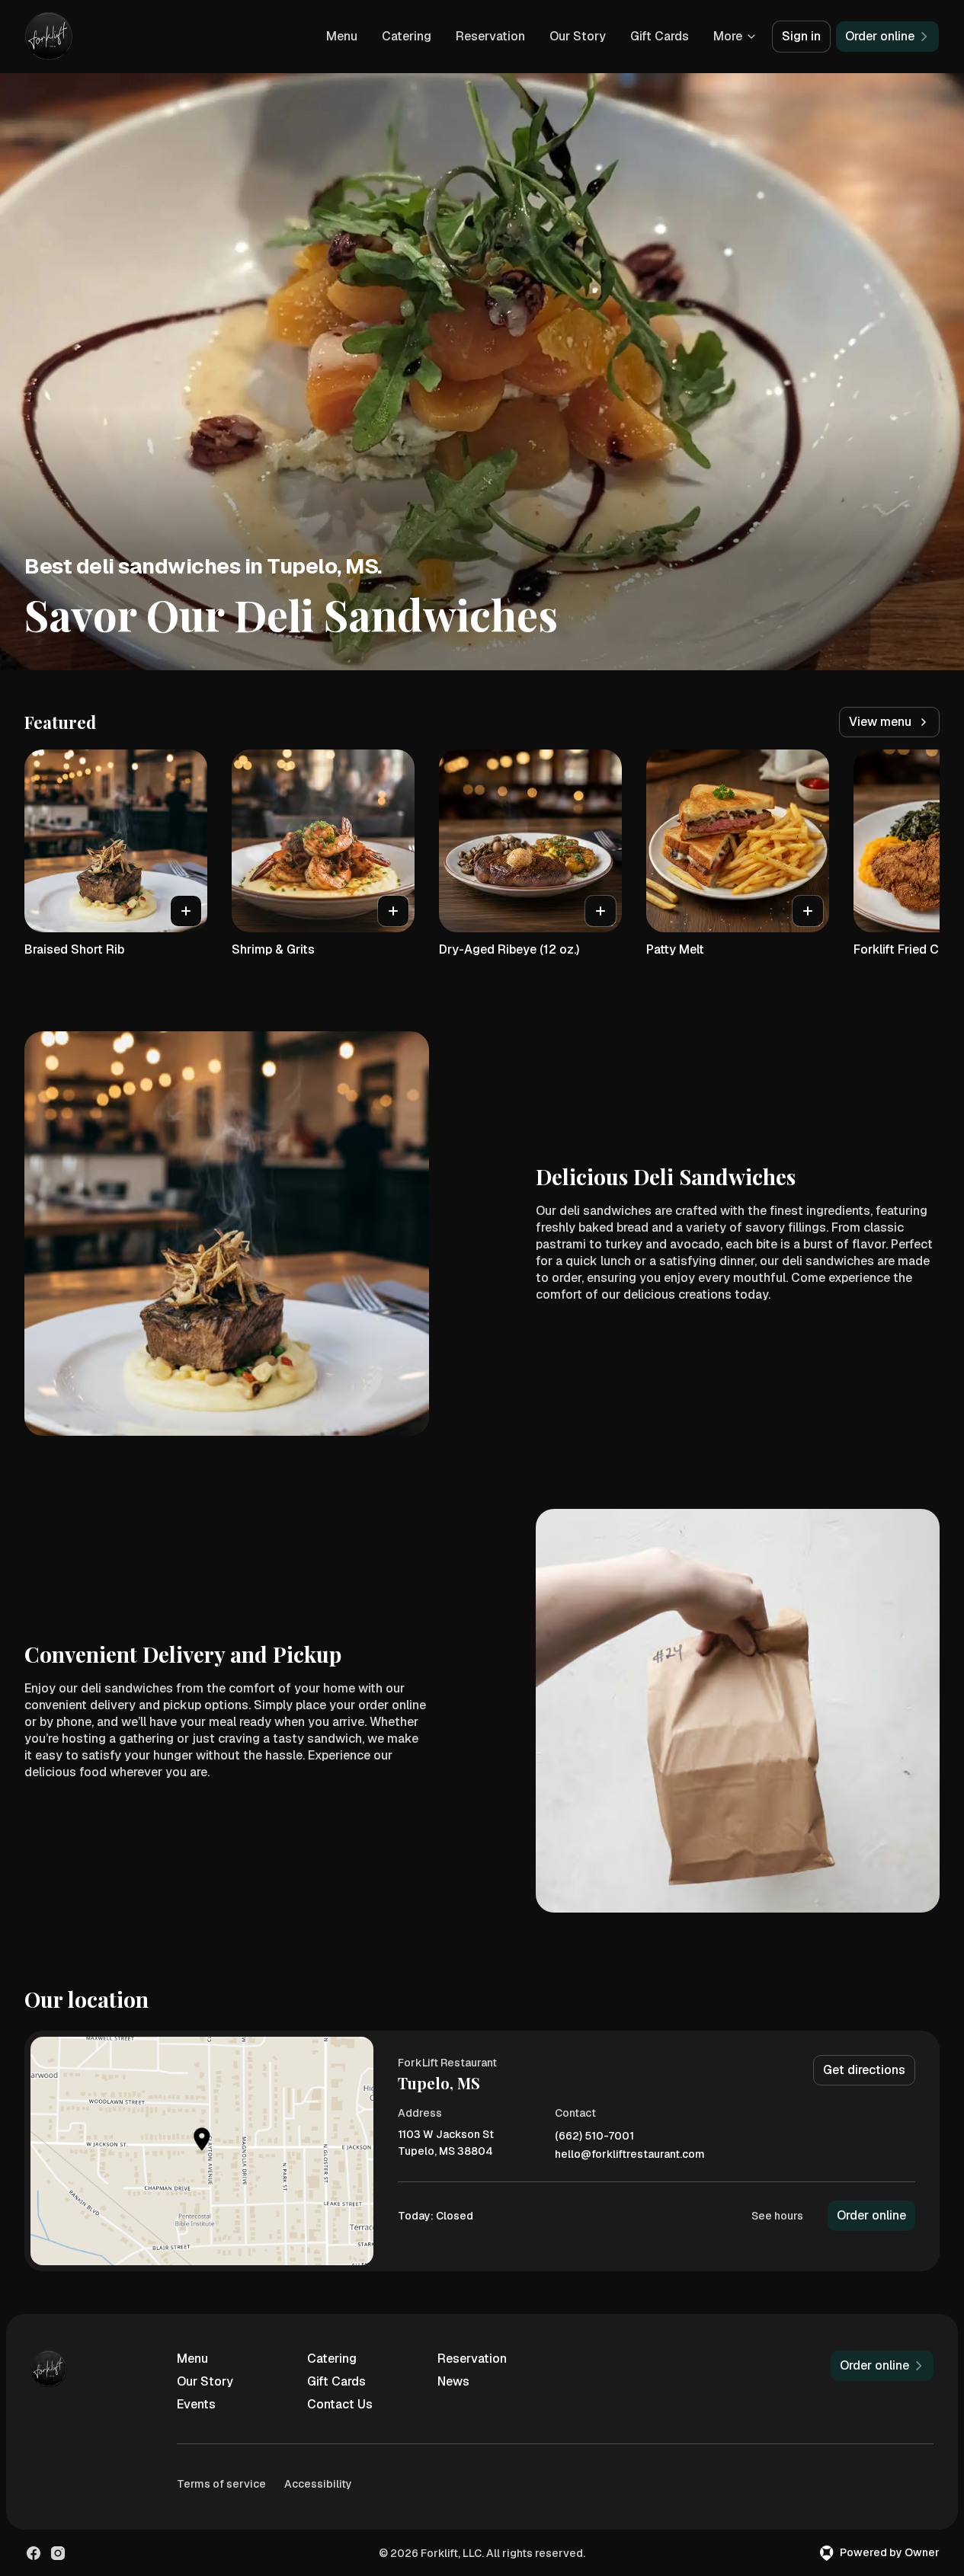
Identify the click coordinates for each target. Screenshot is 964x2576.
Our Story (578, 36)
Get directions (864, 2070)
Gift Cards (660, 36)
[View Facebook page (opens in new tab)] (34, 2553)
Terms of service (221, 2484)
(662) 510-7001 (594, 2136)
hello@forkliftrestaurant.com (630, 2154)
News (453, 2381)
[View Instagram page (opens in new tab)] (58, 2553)
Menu (342, 36)
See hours (777, 2216)
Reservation (490, 36)
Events (196, 2404)
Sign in (801, 36)
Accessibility (318, 2484)
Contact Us (340, 2404)
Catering (407, 36)
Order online (871, 2215)
